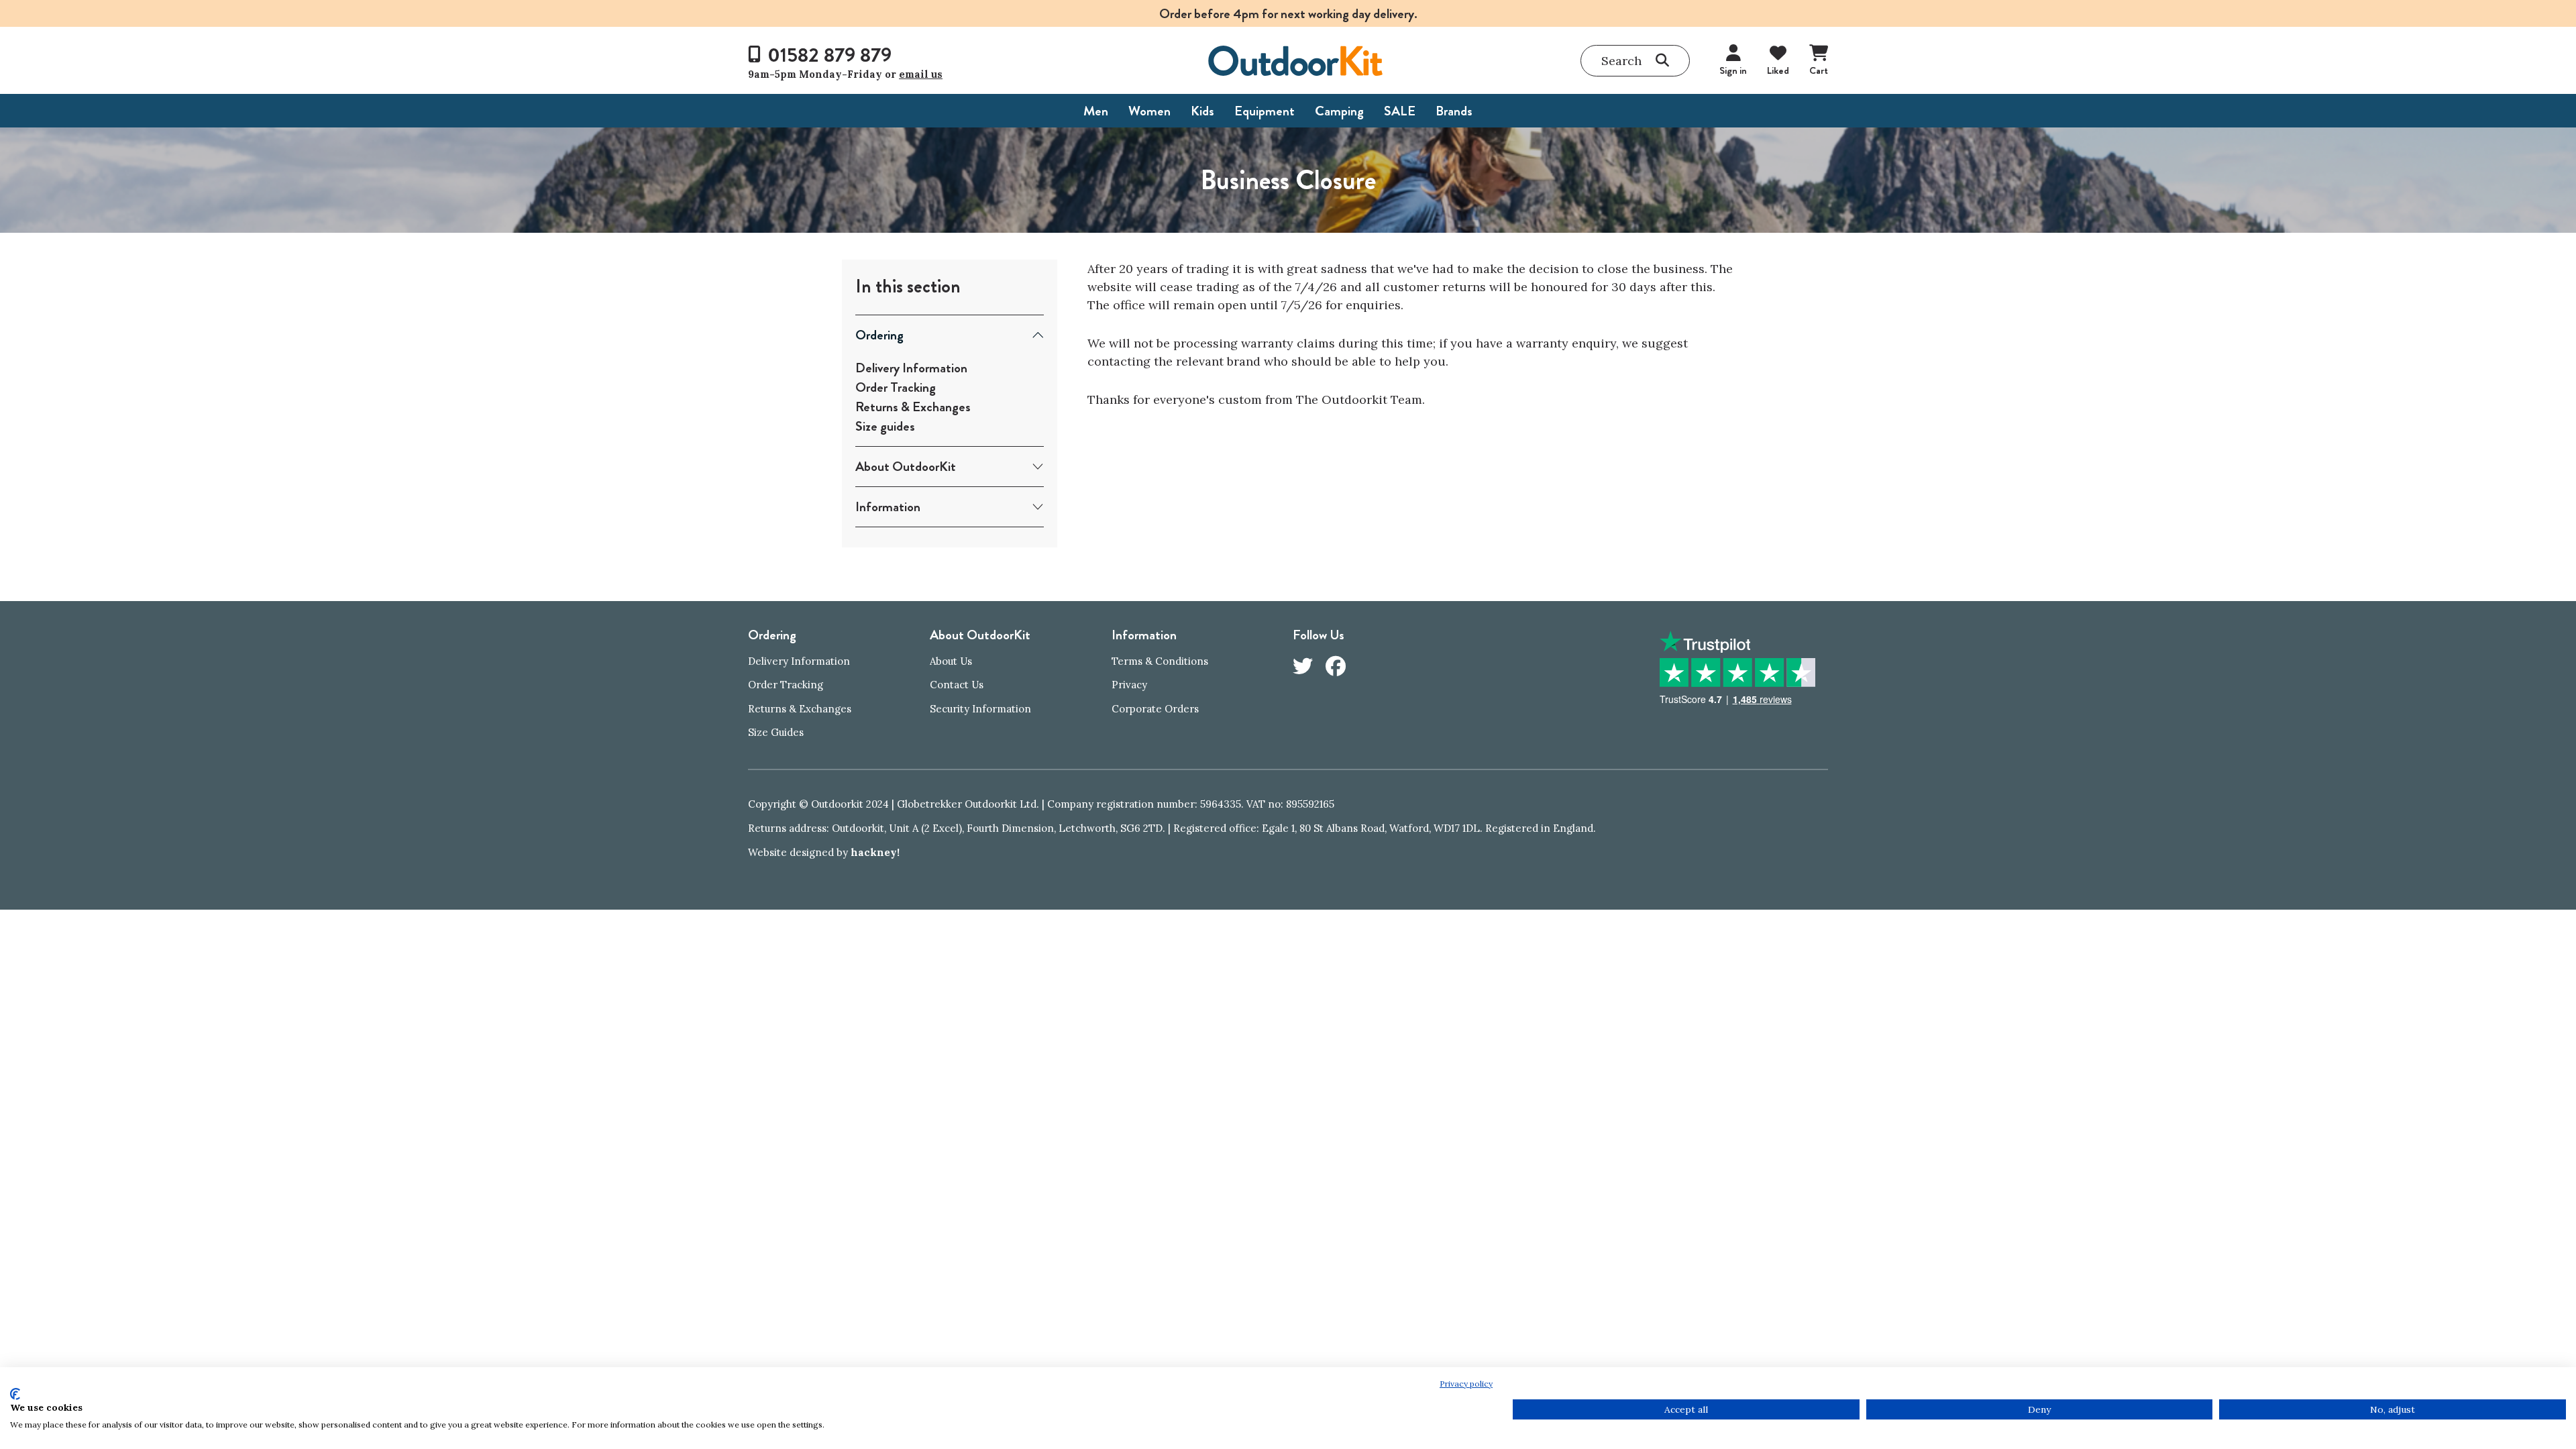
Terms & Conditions (1160, 661)
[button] (1635, 61)
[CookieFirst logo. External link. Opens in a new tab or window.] (15, 1394)
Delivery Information (911, 368)
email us (921, 74)
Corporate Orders (1155, 709)
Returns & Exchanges (913, 407)
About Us (951, 661)
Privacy (1129, 685)
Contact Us (957, 685)
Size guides (885, 426)
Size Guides (776, 732)
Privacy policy (1466, 1384)
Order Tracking (896, 387)
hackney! (875, 852)
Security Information (980, 709)
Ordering (879, 335)
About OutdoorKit (906, 467)
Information (888, 507)
